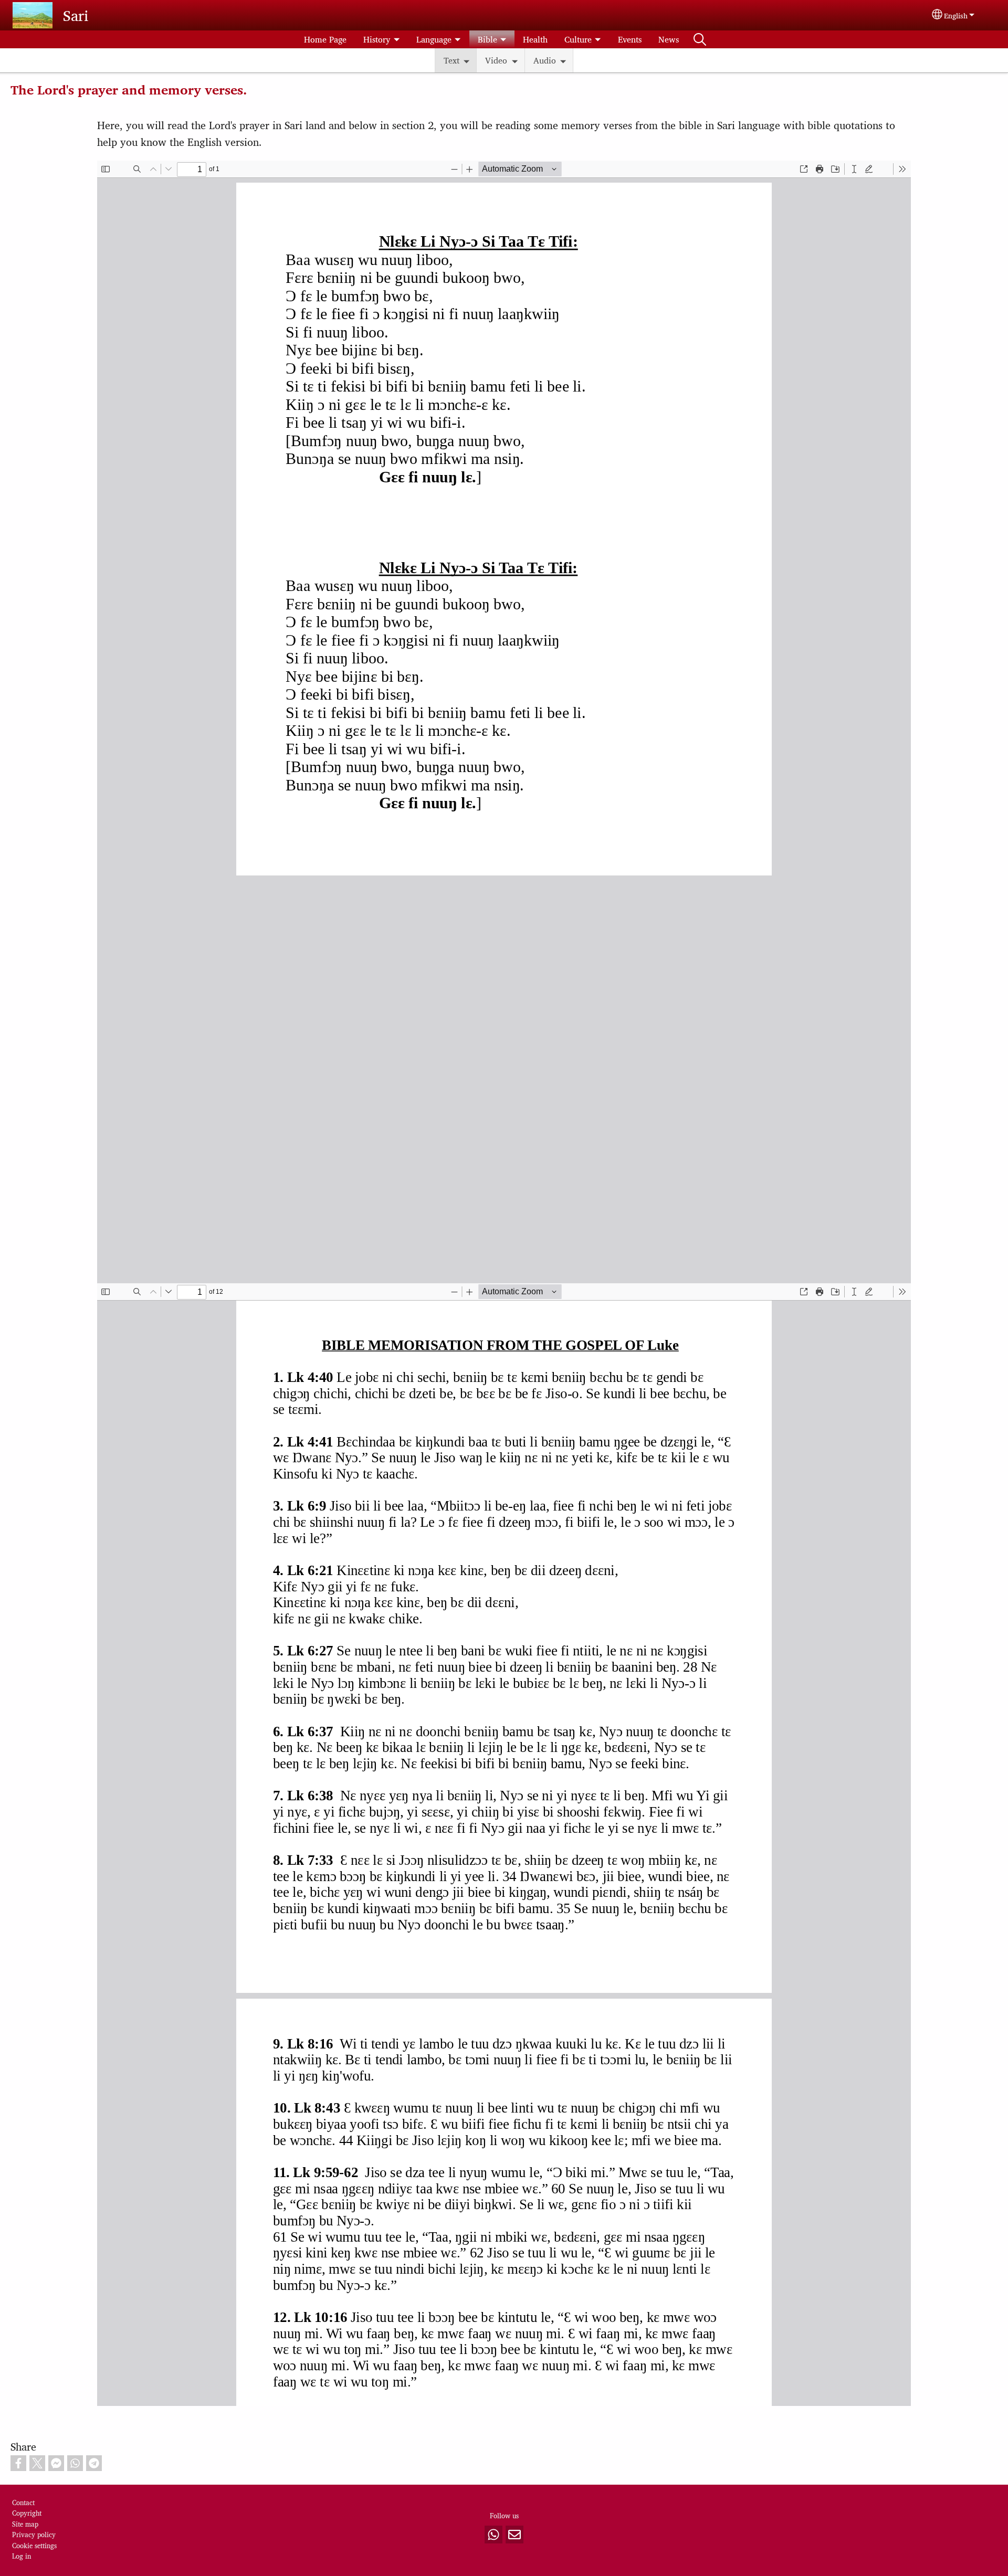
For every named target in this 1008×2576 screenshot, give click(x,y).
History (377, 39)
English (956, 15)
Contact (23, 2502)
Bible (487, 39)
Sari (76, 15)
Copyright (27, 2513)
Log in (22, 2556)
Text (451, 60)
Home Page (325, 39)
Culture (578, 39)
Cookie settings (34, 2545)
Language (434, 39)
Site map (25, 2524)
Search (700, 39)
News (669, 39)
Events (630, 39)
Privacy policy (34, 2534)
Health (535, 39)
